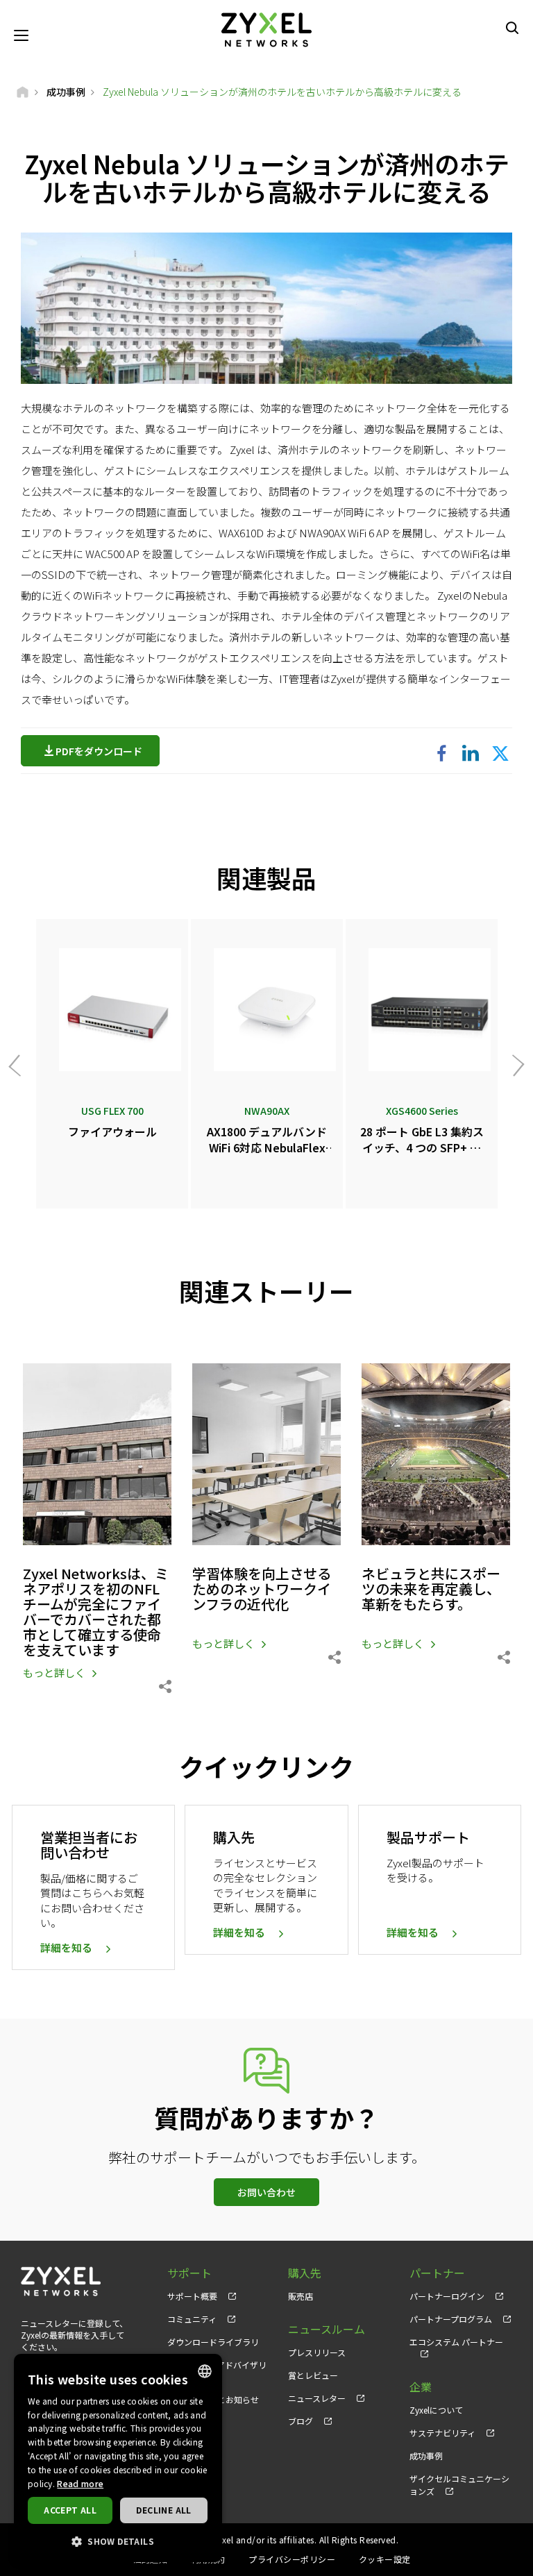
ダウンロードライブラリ (213, 2342)
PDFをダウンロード (99, 751)
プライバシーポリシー (292, 2559)
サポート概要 (192, 2296)
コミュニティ (192, 2319)
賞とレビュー (313, 2375)
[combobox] (205, 2371)
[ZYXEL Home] (266, 28)
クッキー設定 (385, 2559)
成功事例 (426, 2456)
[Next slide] (514, 1065)
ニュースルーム (327, 2329)
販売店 (301, 2296)
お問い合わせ (266, 2192)
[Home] (23, 92)
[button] (118, 2541)
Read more (80, 2483)
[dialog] (118, 2458)
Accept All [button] (70, 2510)
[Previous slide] (19, 1065)
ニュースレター (317, 2398)
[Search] (512, 28)
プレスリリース (317, 2352)
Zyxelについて (436, 2410)
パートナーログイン (447, 2296)
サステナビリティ (442, 2433)
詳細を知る (66, 1947)
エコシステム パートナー (456, 2342)
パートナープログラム (451, 2319)
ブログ (301, 2421)
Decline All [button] (163, 2510)
